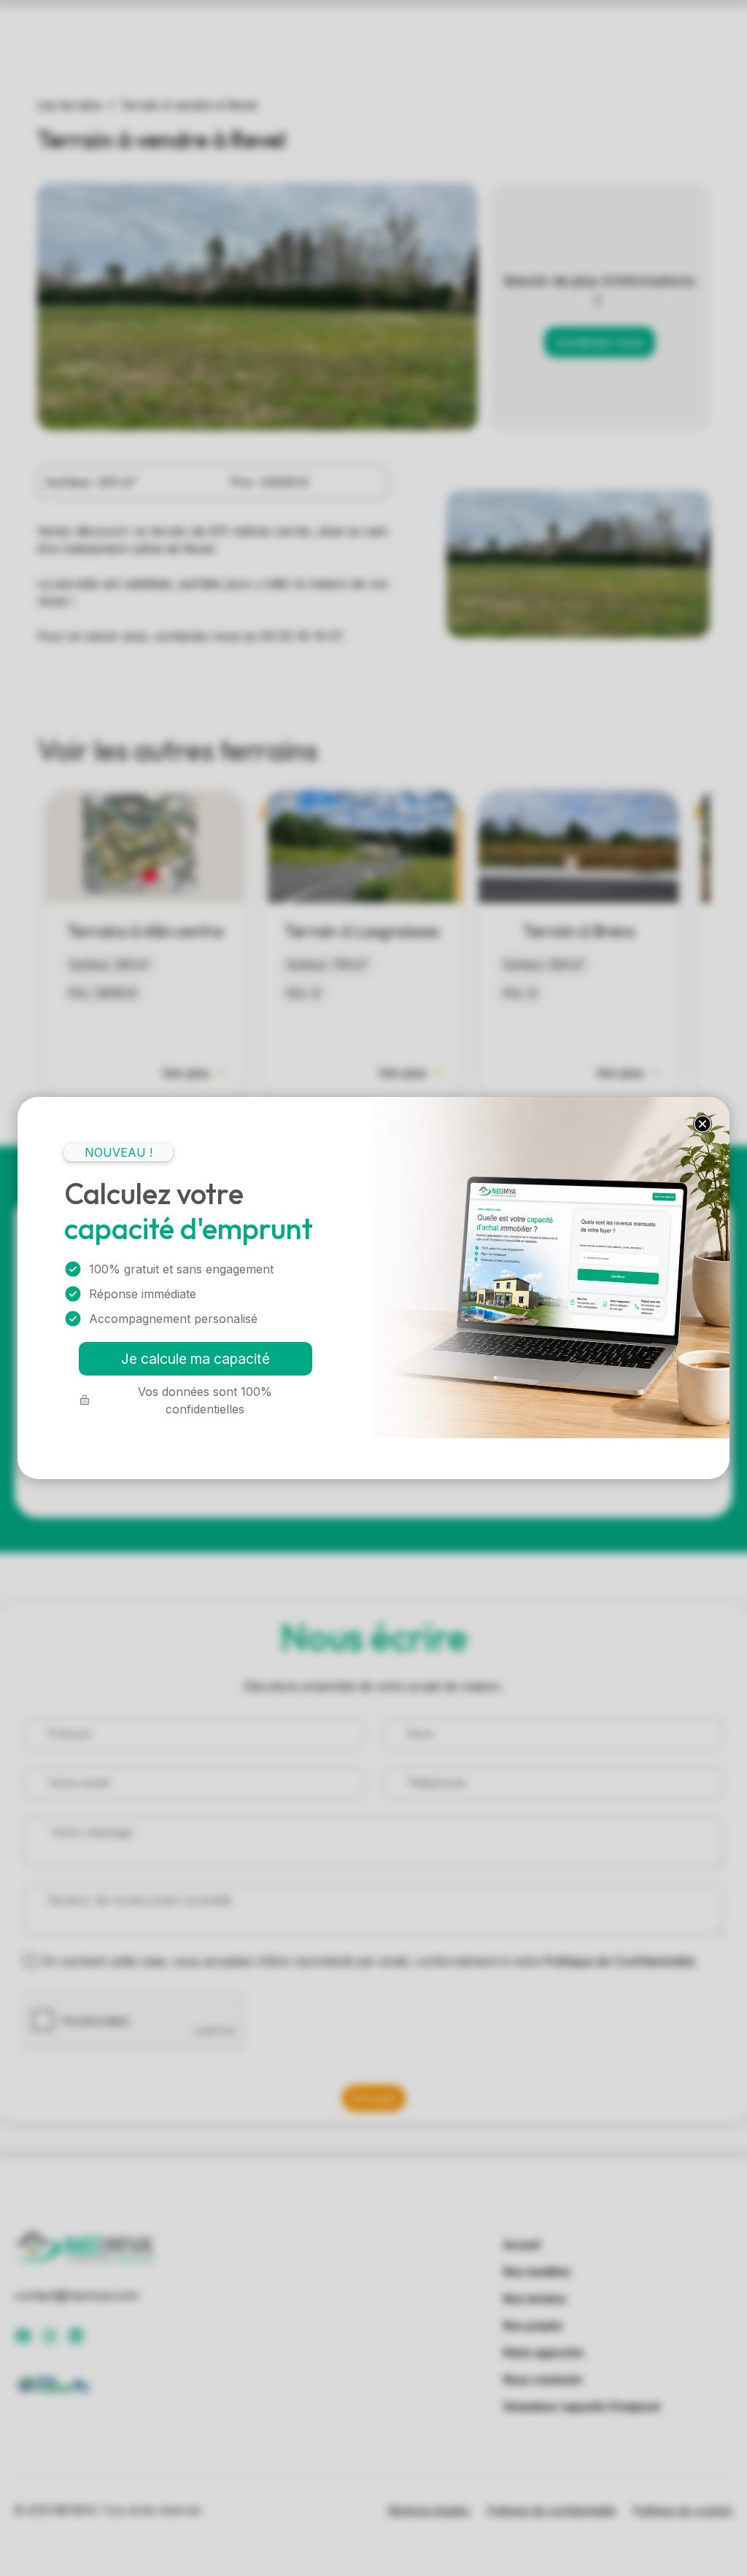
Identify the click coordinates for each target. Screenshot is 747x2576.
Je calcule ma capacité (196, 1359)
